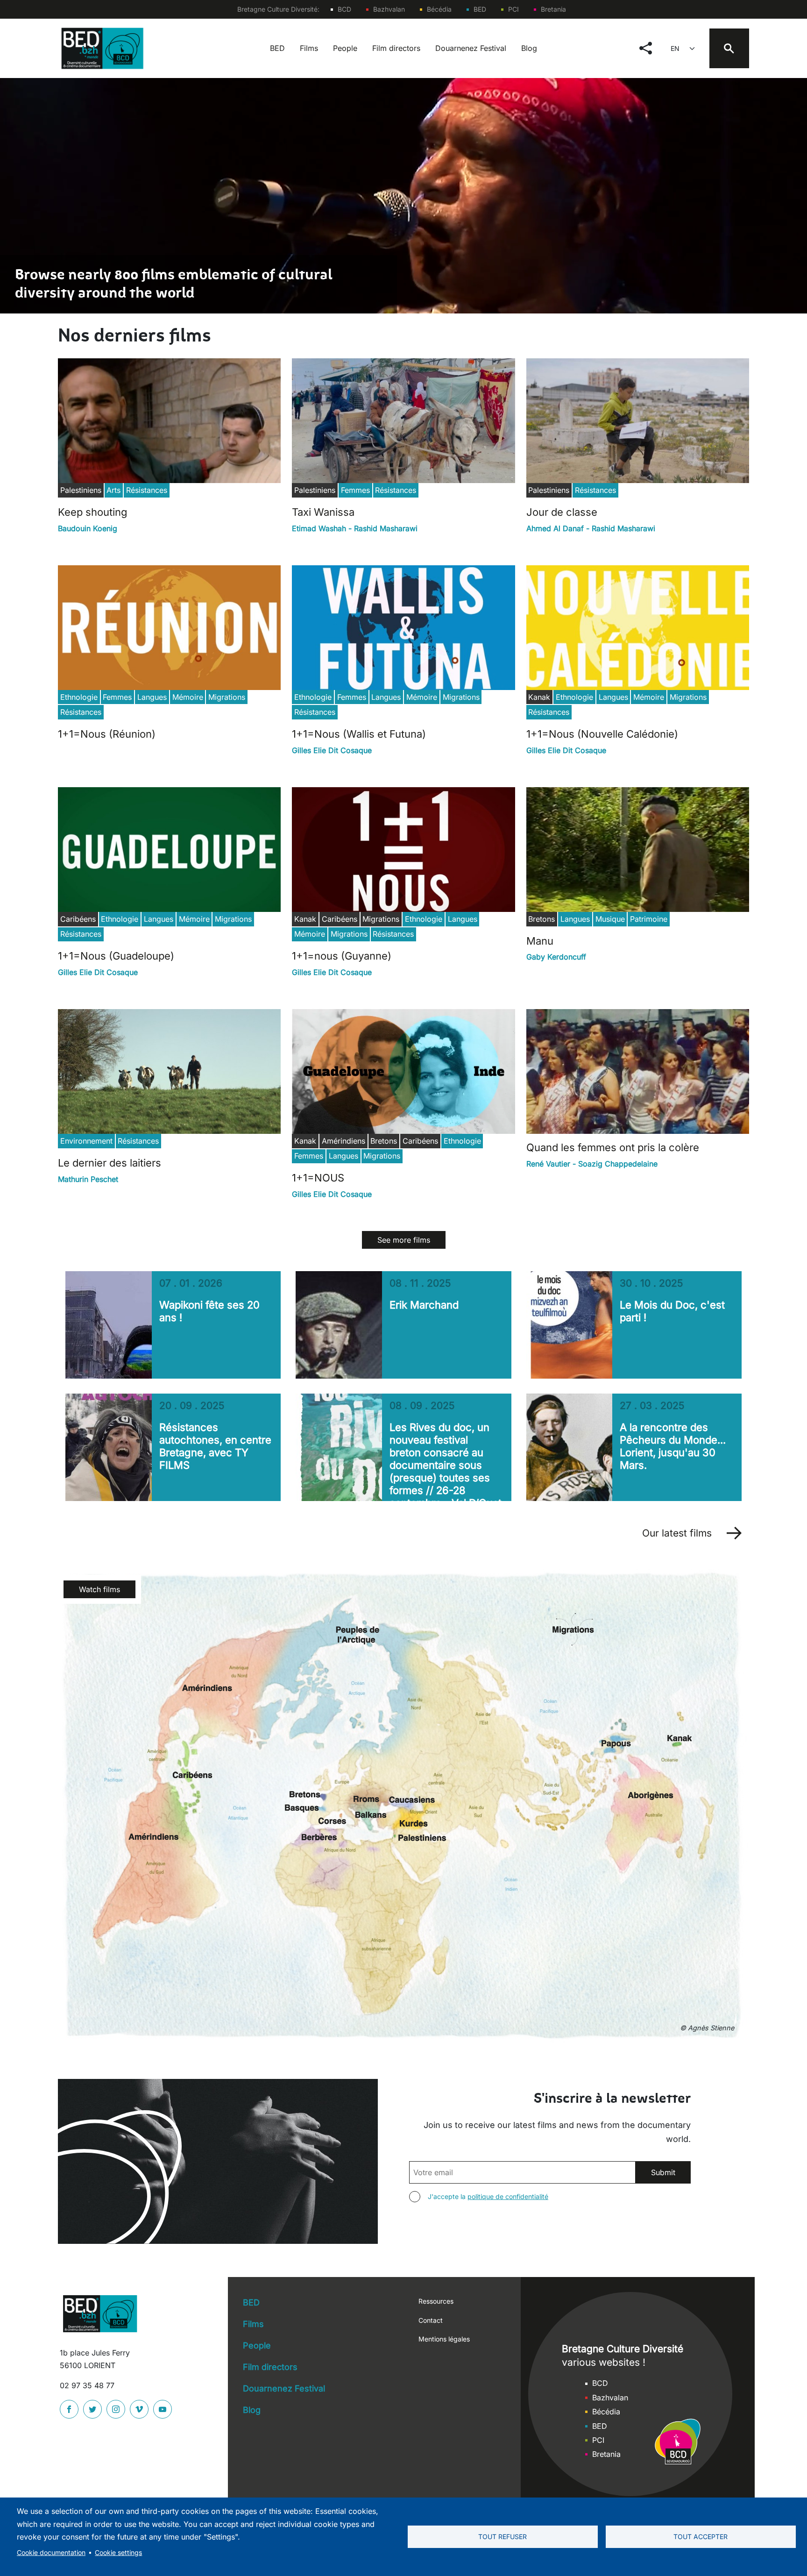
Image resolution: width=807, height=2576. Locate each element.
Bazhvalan (389, 9)
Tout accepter (701, 2537)
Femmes (355, 490)
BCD (344, 9)
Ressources (436, 2301)
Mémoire (188, 697)
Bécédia (439, 9)
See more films (404, 1240)
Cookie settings (118, 2553)
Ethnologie (79, 697)
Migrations (227, 697)
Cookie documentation (51, 2553)
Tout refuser (503, 2537)
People (345, 48)
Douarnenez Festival (471, 48)
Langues (152, 697)
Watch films (99, 1589)
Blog (529, 48)
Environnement (86, 1141)
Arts (113, 490)
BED (480, 9)
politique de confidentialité (508, 2196)
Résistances (147, 490)
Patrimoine (649, 919)
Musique (610, 919)
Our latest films (677, 1533)
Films (309, 48)
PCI (513, 9)
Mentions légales (444, 2339)
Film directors (396, 48)
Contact (431, 2320)
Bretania (553, 9)
